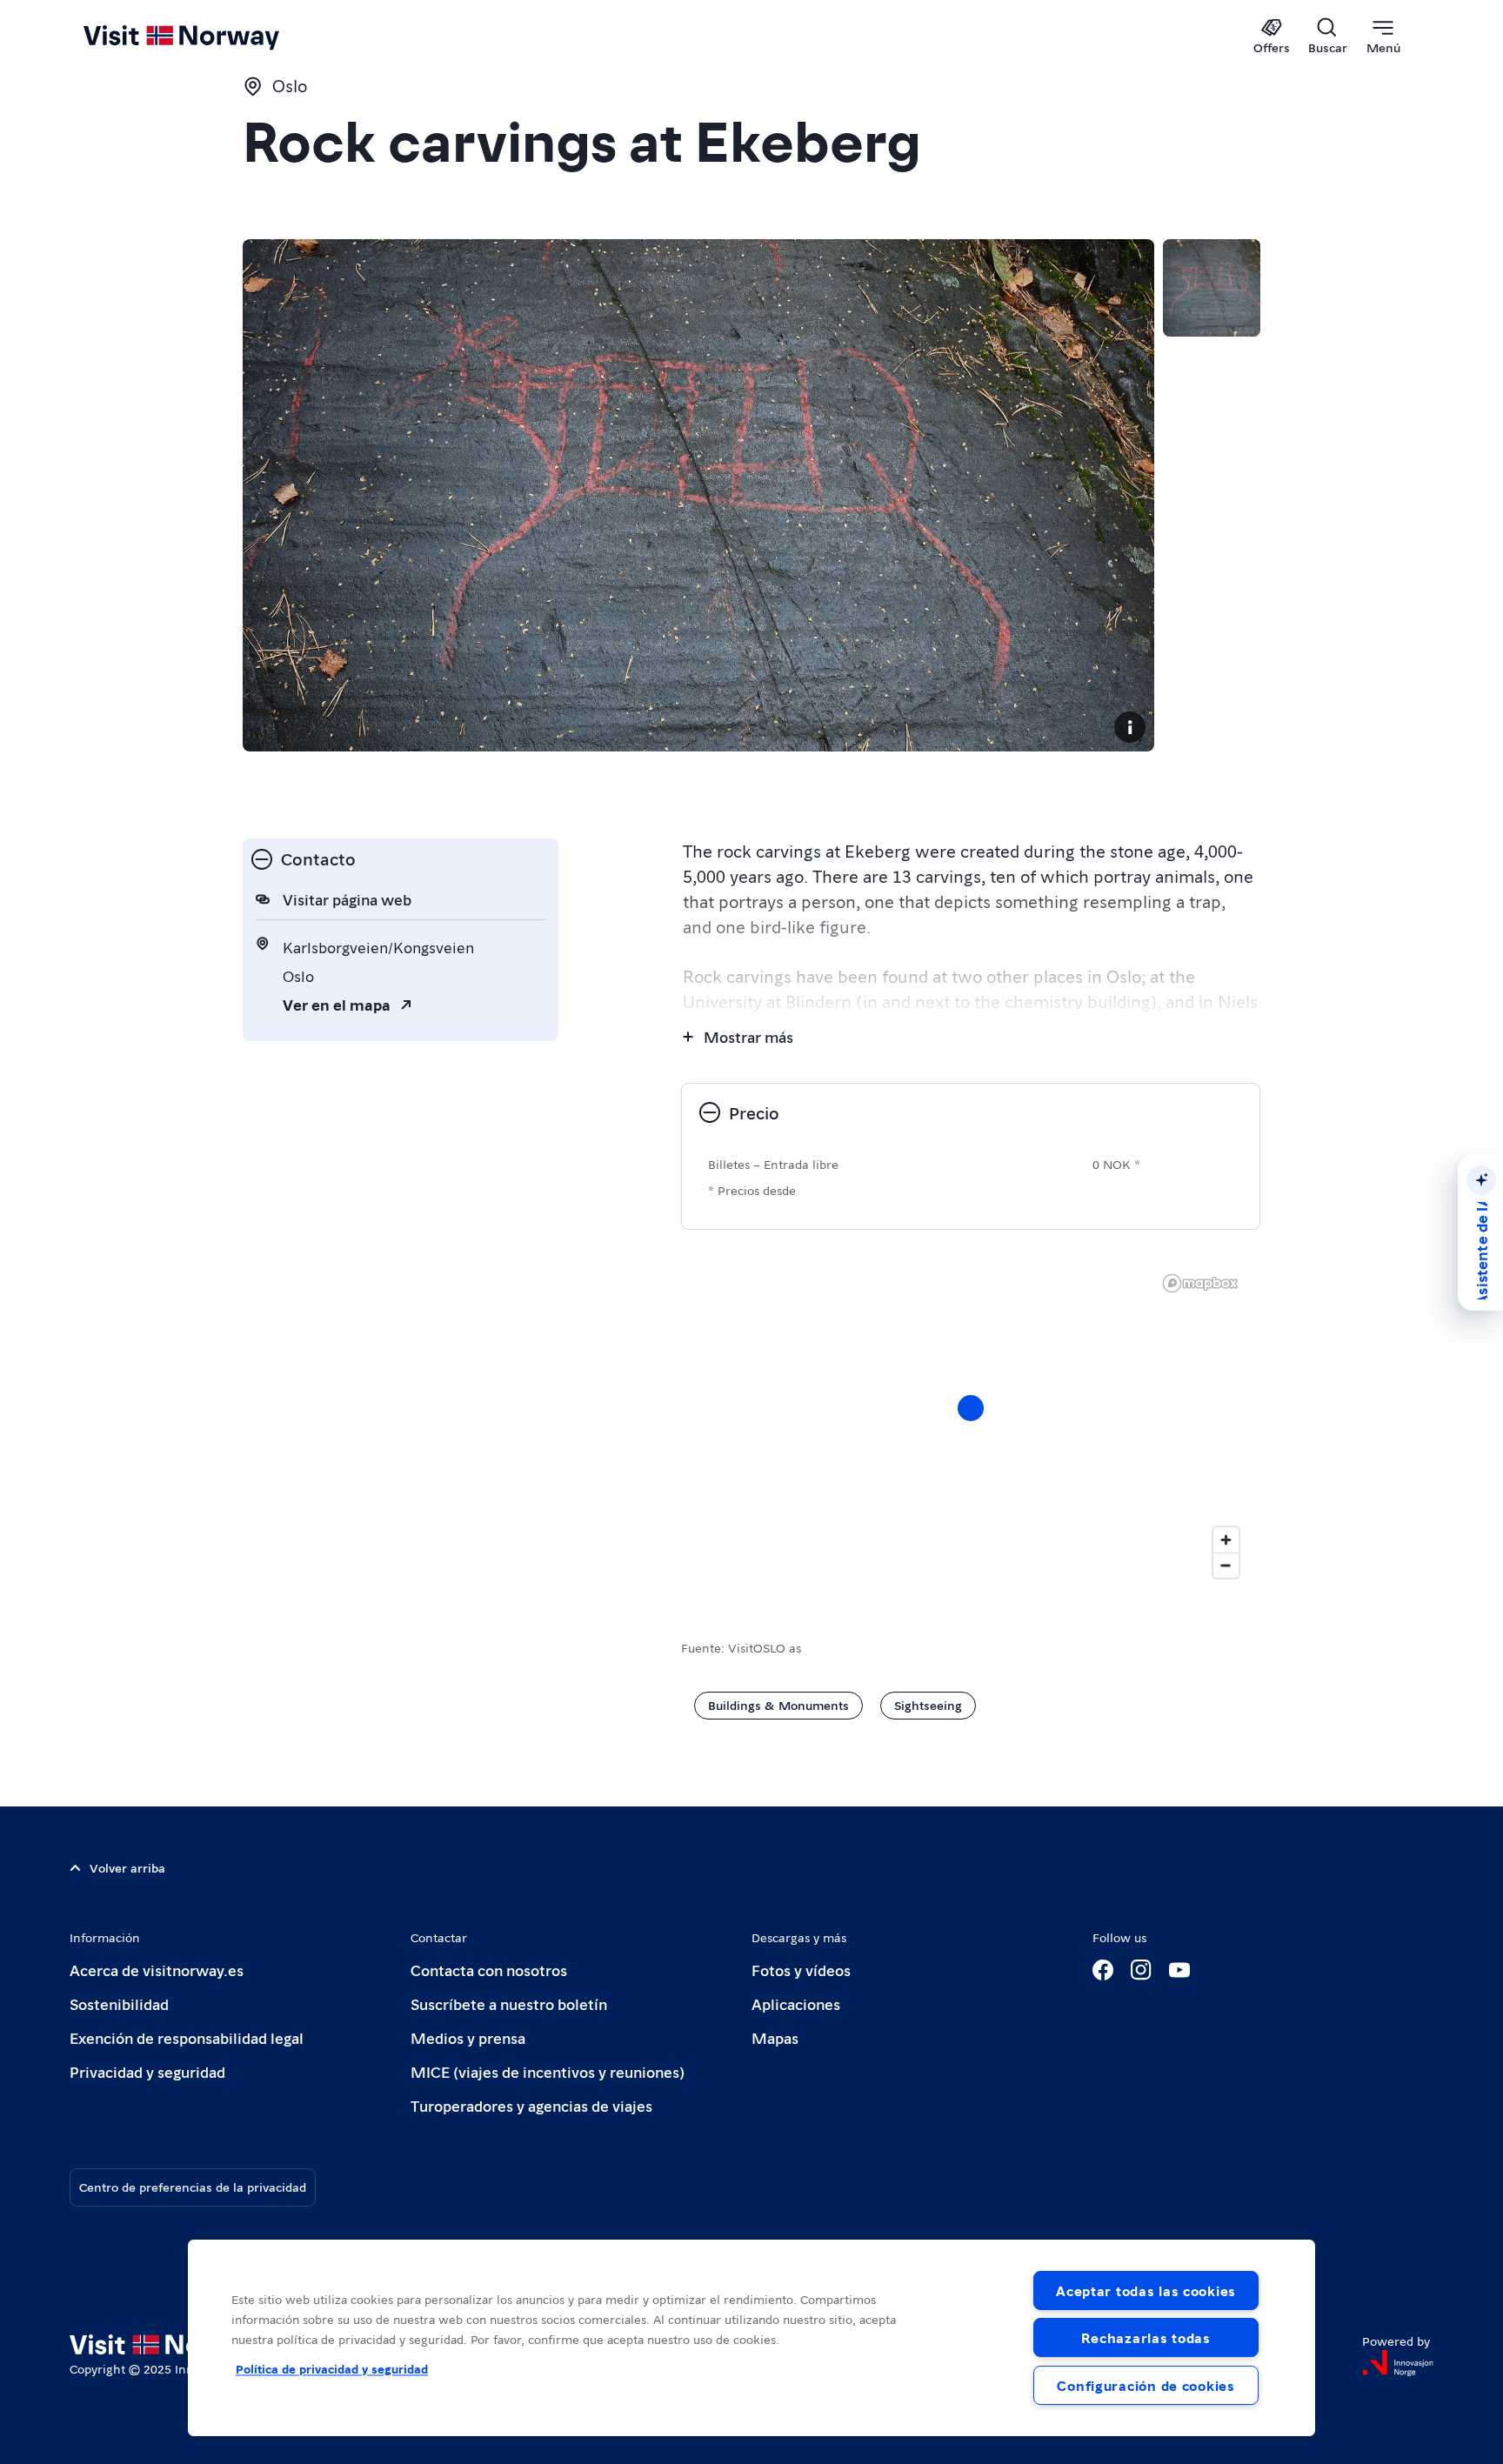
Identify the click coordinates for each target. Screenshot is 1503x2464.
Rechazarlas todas (1146, 2337)
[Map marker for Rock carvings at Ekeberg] (971, 1408)
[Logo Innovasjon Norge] (1398, 2363)
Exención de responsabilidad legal (187, 2037)
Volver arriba (127, 1867)
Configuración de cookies (1146, 2385)
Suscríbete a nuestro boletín (509, 2003)
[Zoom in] (1226, 1540)
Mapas (775, 2037)
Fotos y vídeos (801, 1970)
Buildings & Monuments (778, 1705)
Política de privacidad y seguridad (332, 2368)
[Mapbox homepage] (1200, 1283)
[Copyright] (1130, 727)
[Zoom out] (1226, 1565)
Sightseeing (928, 1705)
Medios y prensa (468, 2037)
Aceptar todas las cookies (1146, 2290)
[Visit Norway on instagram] (1141, 1970)
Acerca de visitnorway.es (157, 1970)
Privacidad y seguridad (147, 2071)
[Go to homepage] (210, 37)
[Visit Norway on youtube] (1179, 1970)
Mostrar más (748, 1036)
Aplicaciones (796, 2003)
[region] (751, 2338)
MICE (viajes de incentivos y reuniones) (548, 2071)
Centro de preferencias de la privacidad (193, 2187)
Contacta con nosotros (489, 1970)
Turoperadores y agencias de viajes (531, 2105)
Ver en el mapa (337, 1004)
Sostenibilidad (119, 2003)
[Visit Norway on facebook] (1103, 1970)
